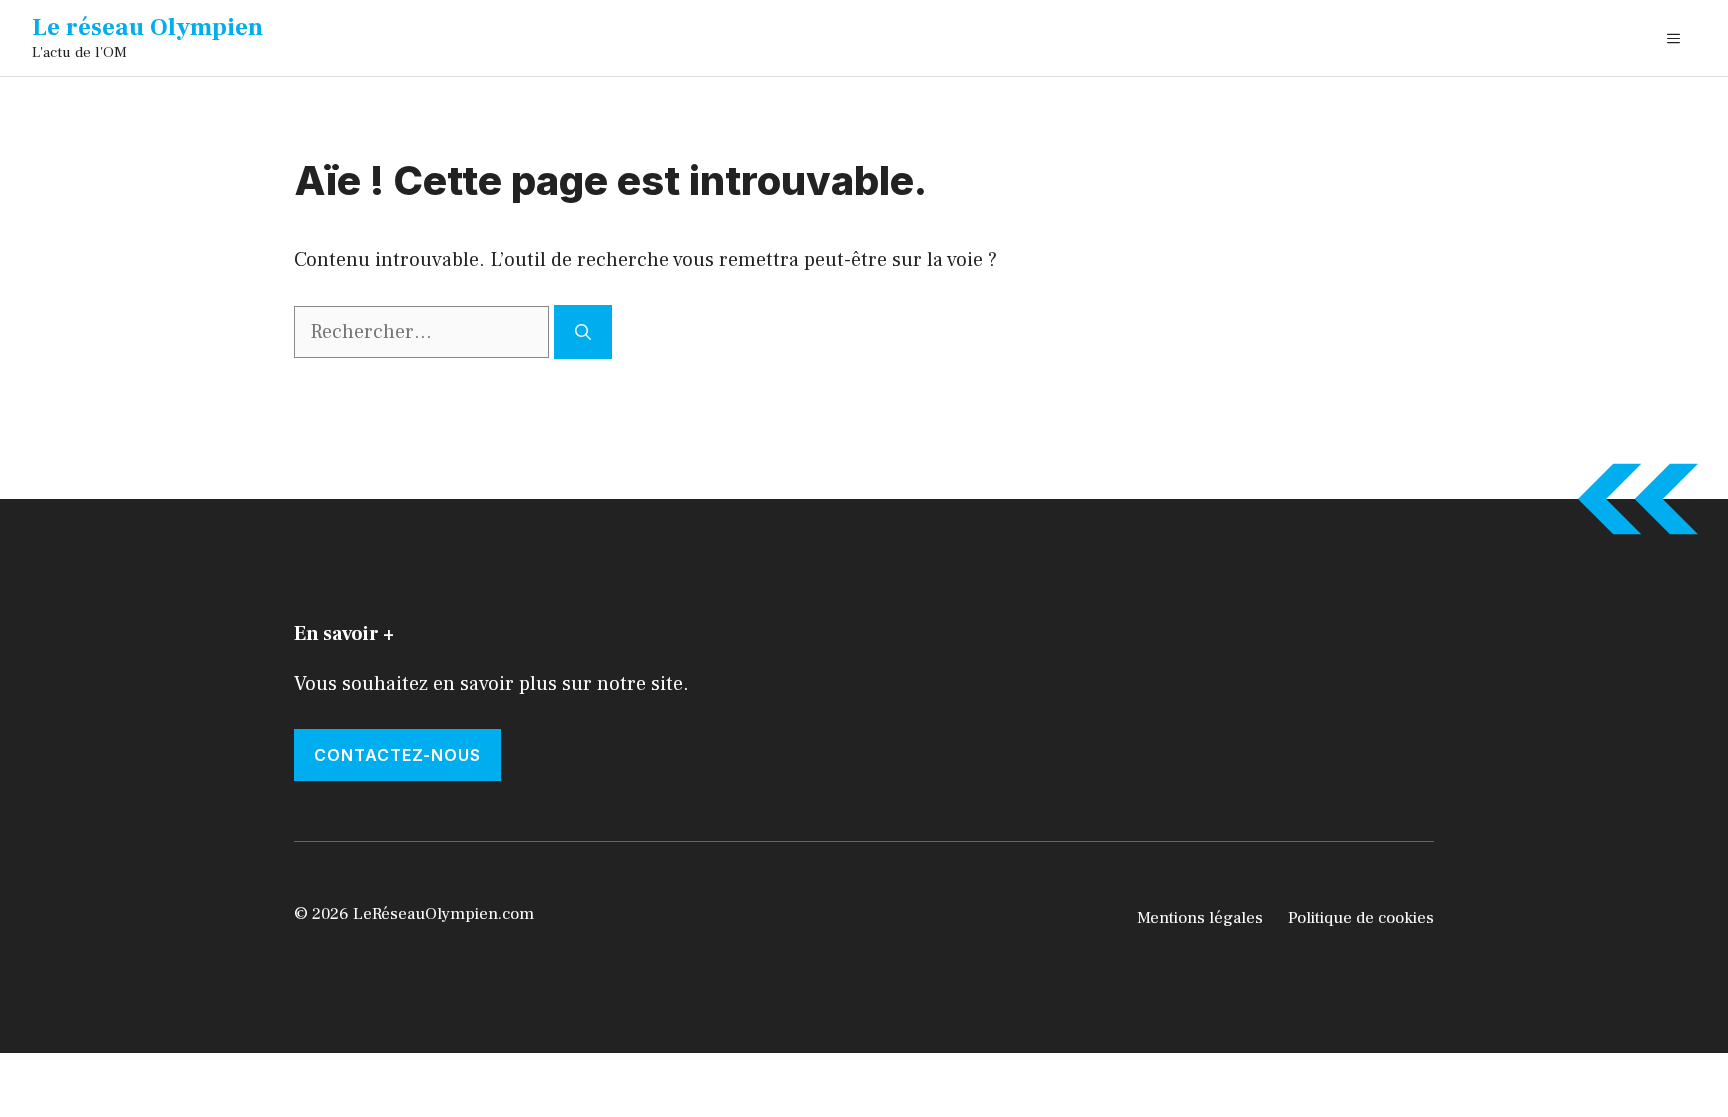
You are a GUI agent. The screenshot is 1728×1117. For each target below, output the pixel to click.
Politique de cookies (1361, 918)
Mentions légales (1200, 918)
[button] (1673, 38)
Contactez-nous (397, 755)
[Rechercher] (583, 332)
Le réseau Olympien (147, 27)
